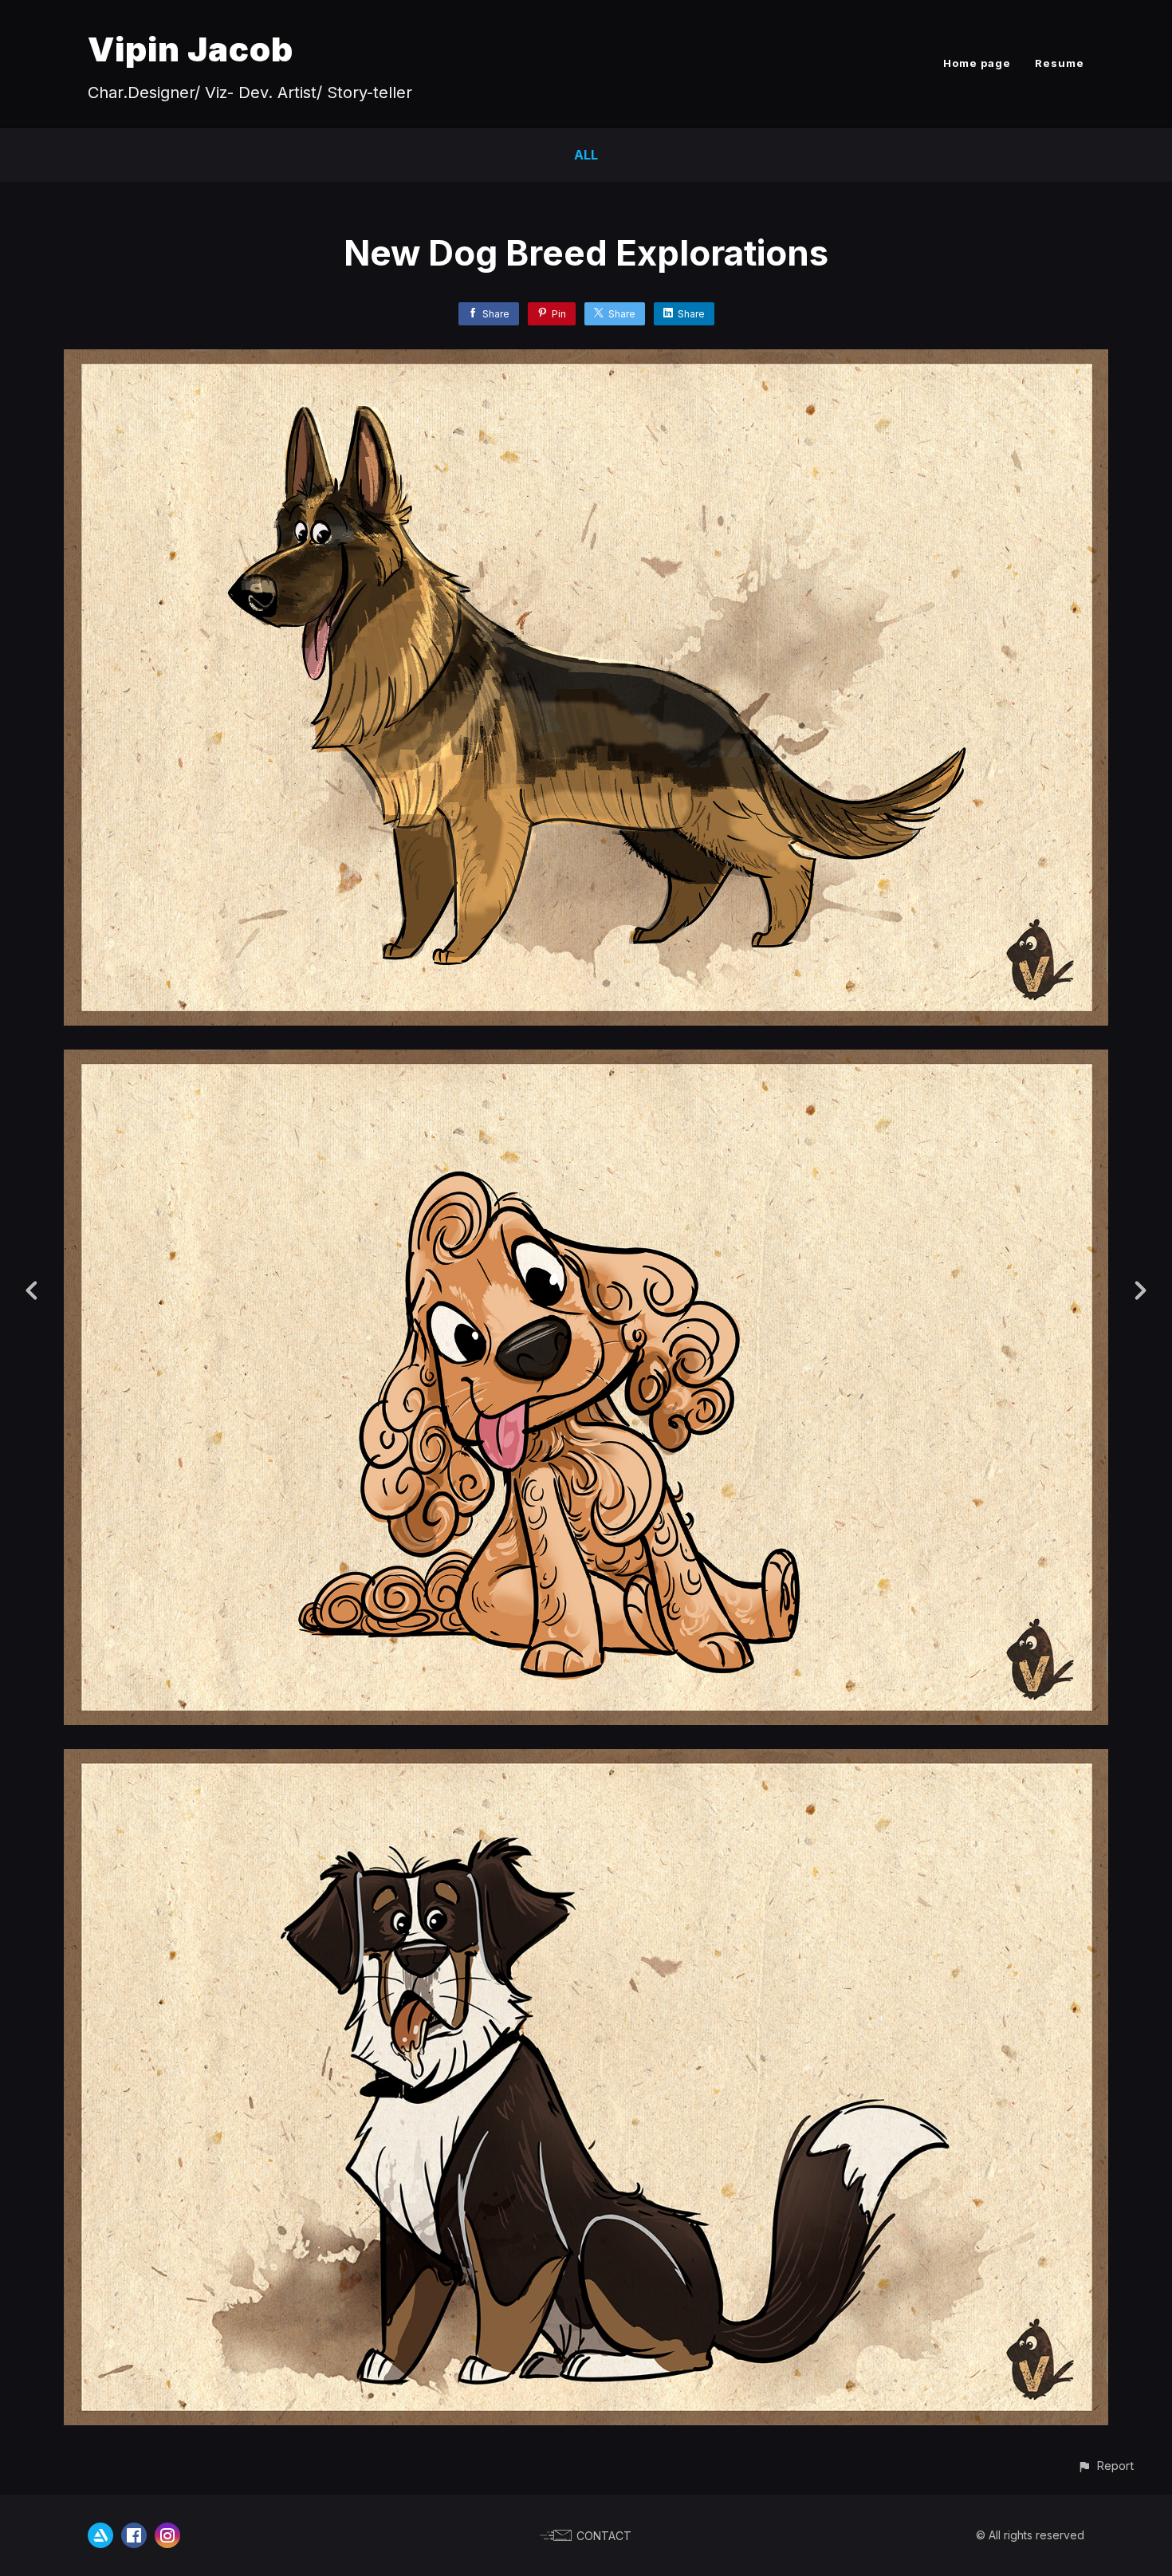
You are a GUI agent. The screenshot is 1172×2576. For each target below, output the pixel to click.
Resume (1060, 63)
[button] (1105, 2466)
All (586, 155)
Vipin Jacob (191, 49)
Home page (977, 63)
